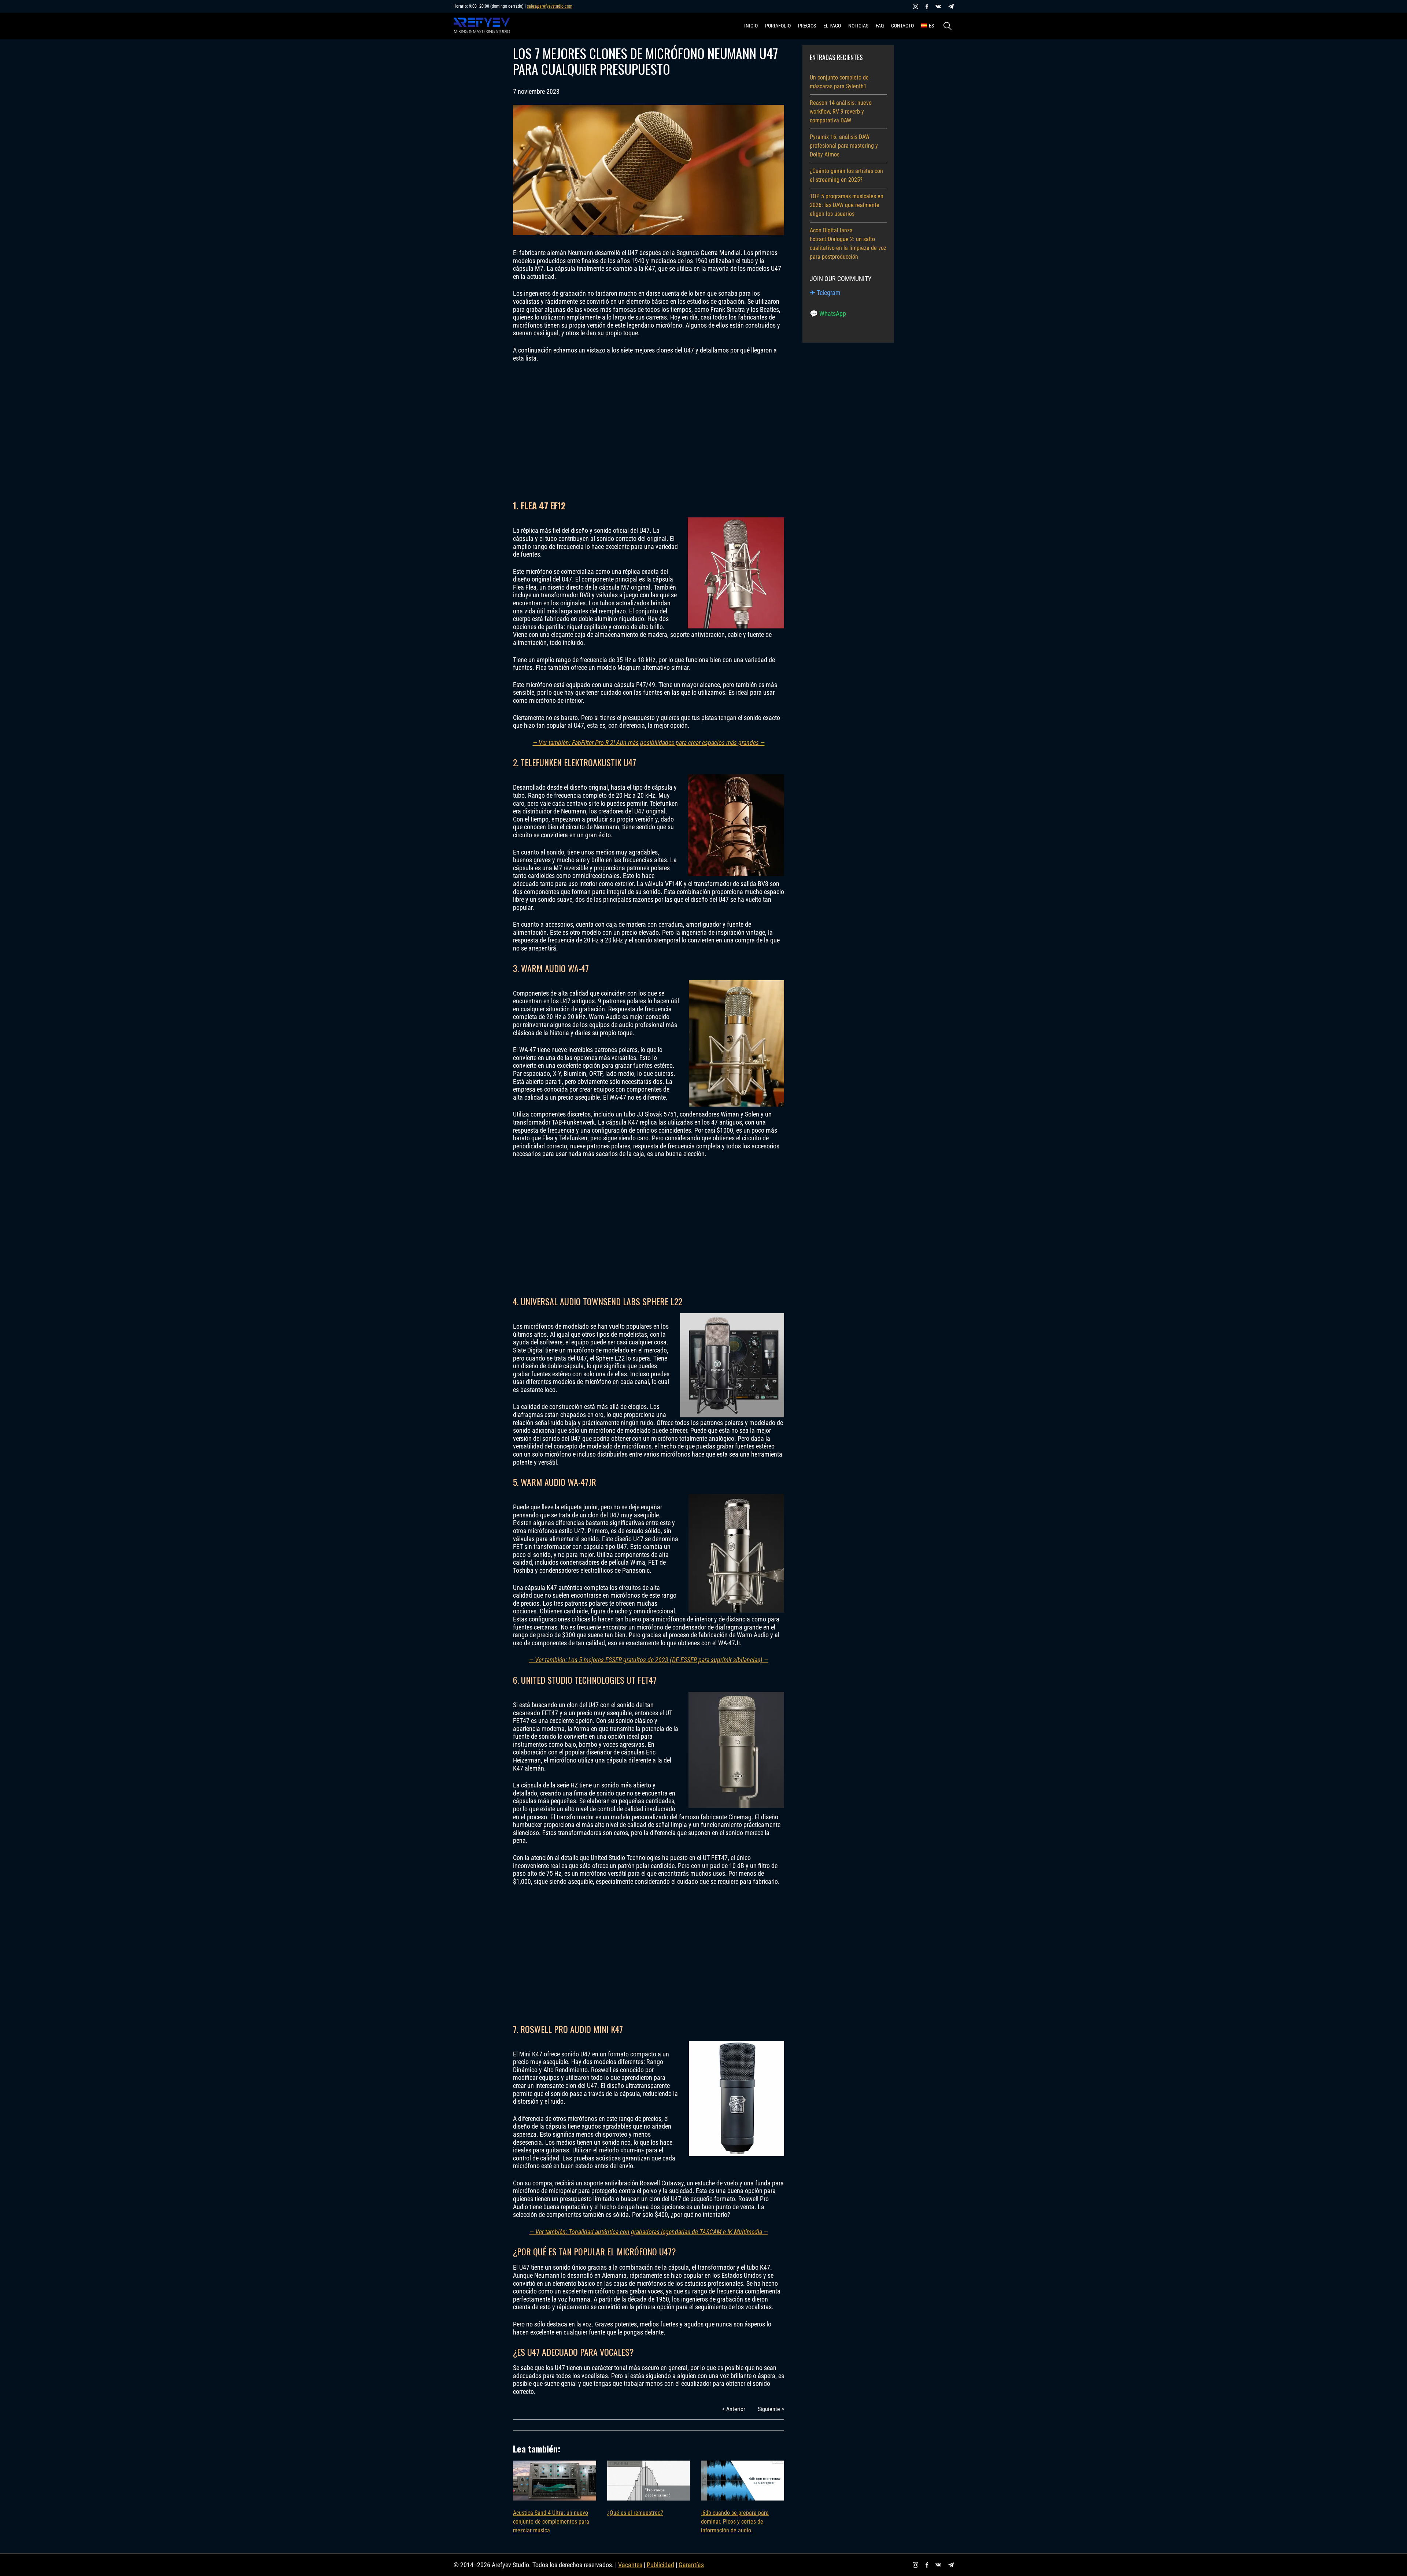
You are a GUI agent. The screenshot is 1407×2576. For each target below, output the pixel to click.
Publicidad (660, 2565)
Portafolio (778, 26)
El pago (832, 26)
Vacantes (630, 2565)
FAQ (880, 26)
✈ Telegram (825, 293)
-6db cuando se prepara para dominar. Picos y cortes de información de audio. (735, 2522)
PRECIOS (807, 26)
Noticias (858, 26)
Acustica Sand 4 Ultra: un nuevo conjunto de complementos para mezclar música (551, 2522)
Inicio (751, 26)
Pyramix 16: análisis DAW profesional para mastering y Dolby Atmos (844, 146)
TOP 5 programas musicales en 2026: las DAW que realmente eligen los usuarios (847, 205)
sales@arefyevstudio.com (550, 6)
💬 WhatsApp (828, 313)
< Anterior (734, 2409)
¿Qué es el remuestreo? (635, 2513)
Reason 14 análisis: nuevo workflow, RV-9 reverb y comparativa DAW (841, 112)
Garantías (691, 2565)
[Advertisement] (649, 431)
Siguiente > (771, 2409)
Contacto (902, 26)
